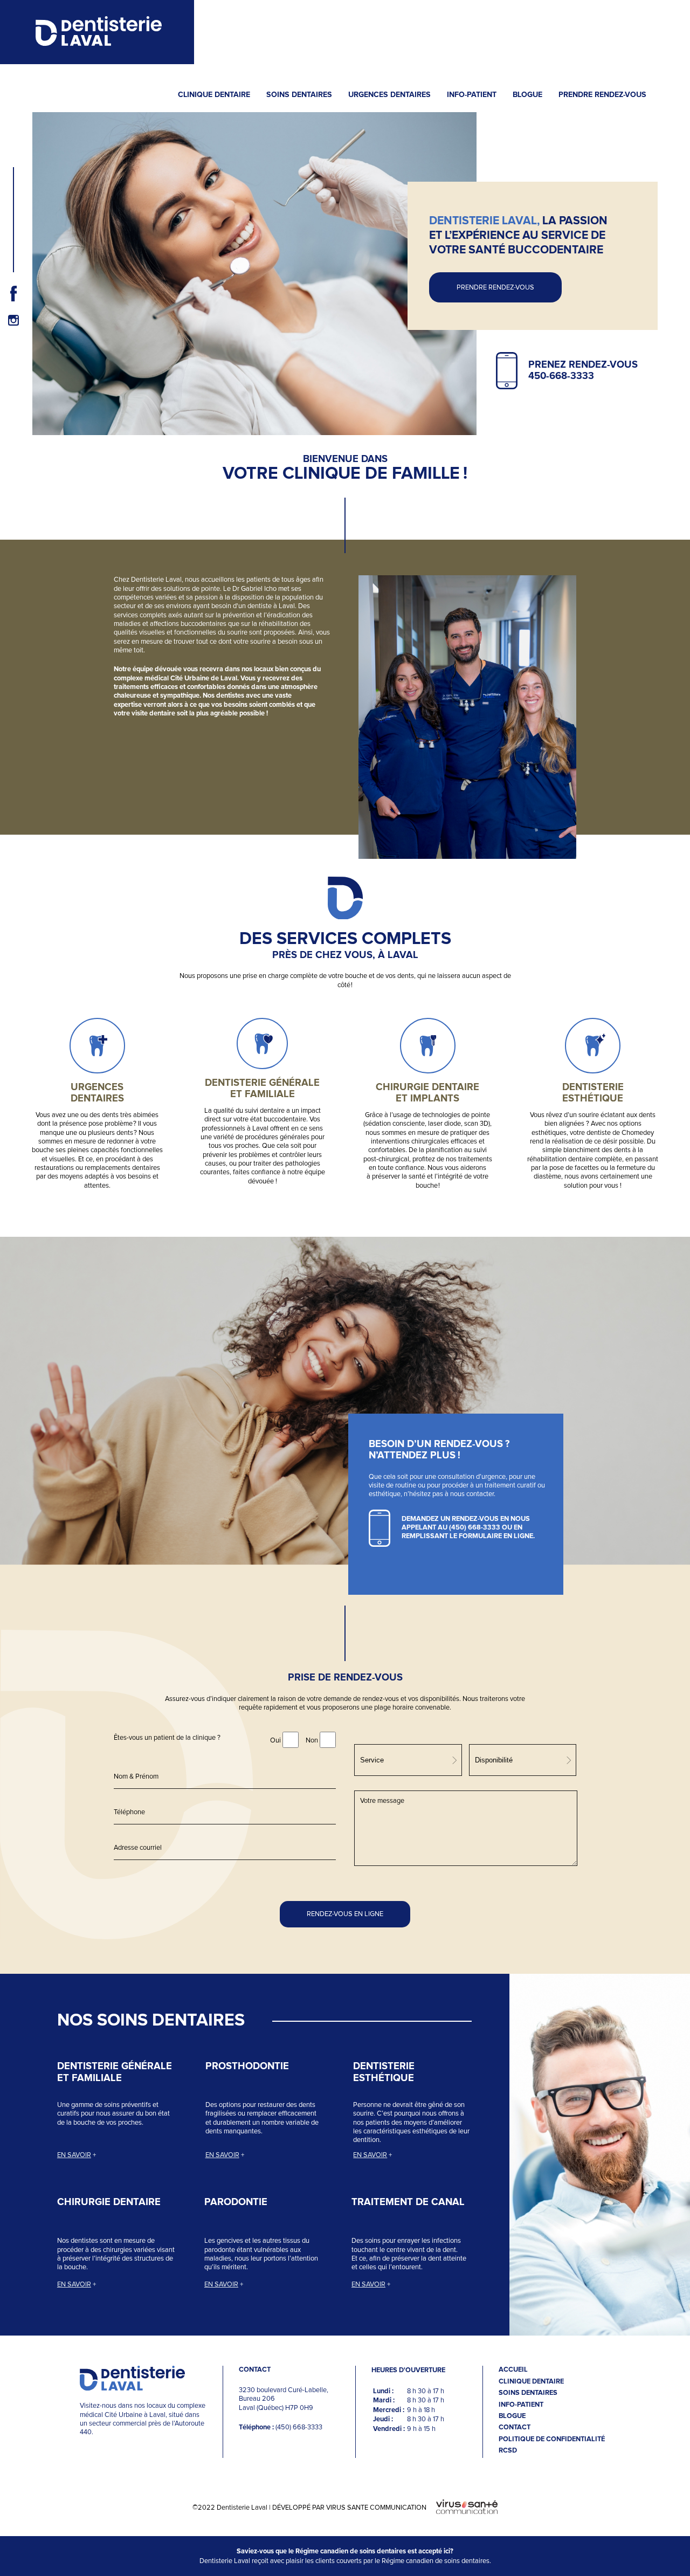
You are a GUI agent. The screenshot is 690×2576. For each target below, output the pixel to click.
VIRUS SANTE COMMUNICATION (376, 2508)
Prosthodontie (247, 2066)
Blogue (527, 95)
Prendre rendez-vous (602, 95)
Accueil (513, 2370)
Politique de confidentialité (552, 2439)
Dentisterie (593, 1087)
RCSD (508, 2451)
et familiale (263, 1094)
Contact (515, 2427)
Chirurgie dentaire (109, 2202)
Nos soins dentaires (151, 2021)
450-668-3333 (561, 376)
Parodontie (236, 2202)
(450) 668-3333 (475, 1528)
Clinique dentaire (214, 95)
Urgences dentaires (389, 95)
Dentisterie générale (262, 1083)
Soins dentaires (299, 95)
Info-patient (472, 95)
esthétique (593, 1098)
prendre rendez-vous (495, 287)
